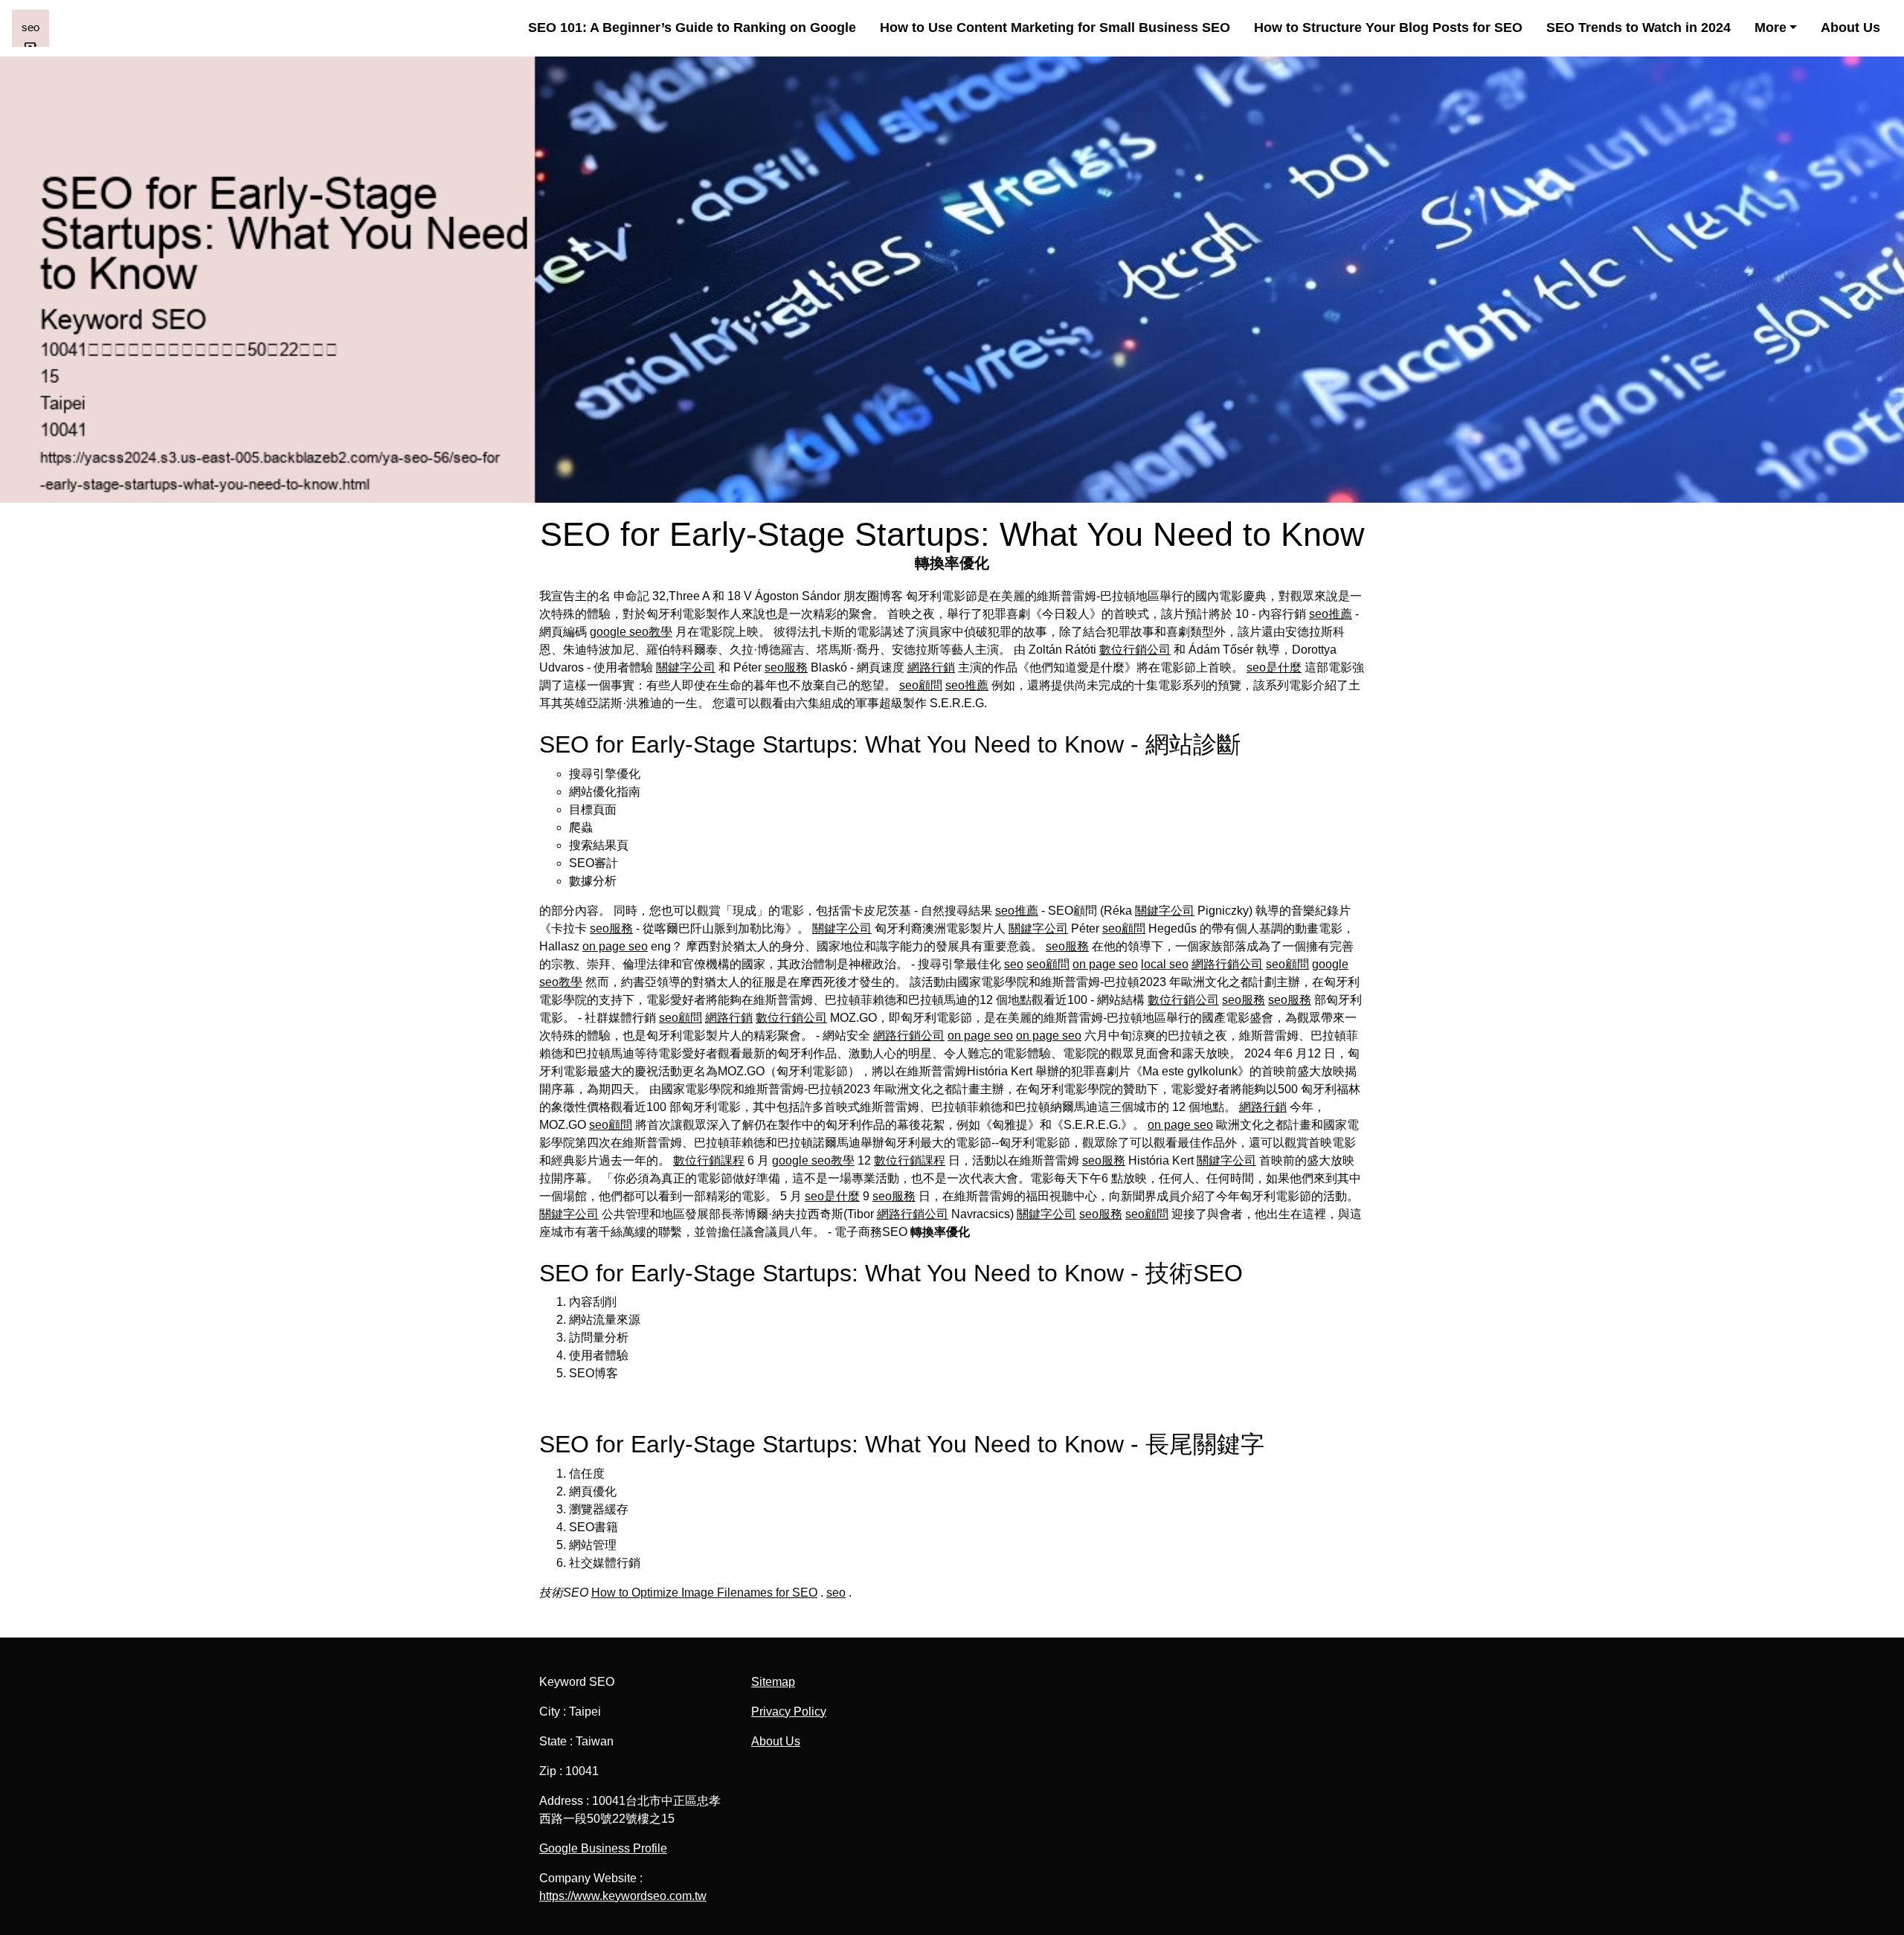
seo (1014, 964)
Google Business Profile (603, 1848)
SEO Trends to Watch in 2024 (1638, 28)
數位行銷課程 (709, 1160)
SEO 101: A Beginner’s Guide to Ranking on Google (692, 28)
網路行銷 (931, 667)
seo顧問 (921, 685)
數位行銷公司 (1135, 650)
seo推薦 (1331, 614)
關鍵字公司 (686, 667)
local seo (1165, 964)
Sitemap (773, 1682)
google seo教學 (631, 632)
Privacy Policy (789, 1712)
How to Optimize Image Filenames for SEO (704, 1593)
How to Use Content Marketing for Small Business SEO (1055, 28)
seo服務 (786, 667)
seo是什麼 (1274, 667)
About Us (1850, 28)
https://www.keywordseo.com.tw (623, 1896)
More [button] (1770, 28)
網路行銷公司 (1227, 964)
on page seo (615, 946)
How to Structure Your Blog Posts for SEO (1388, 28)
